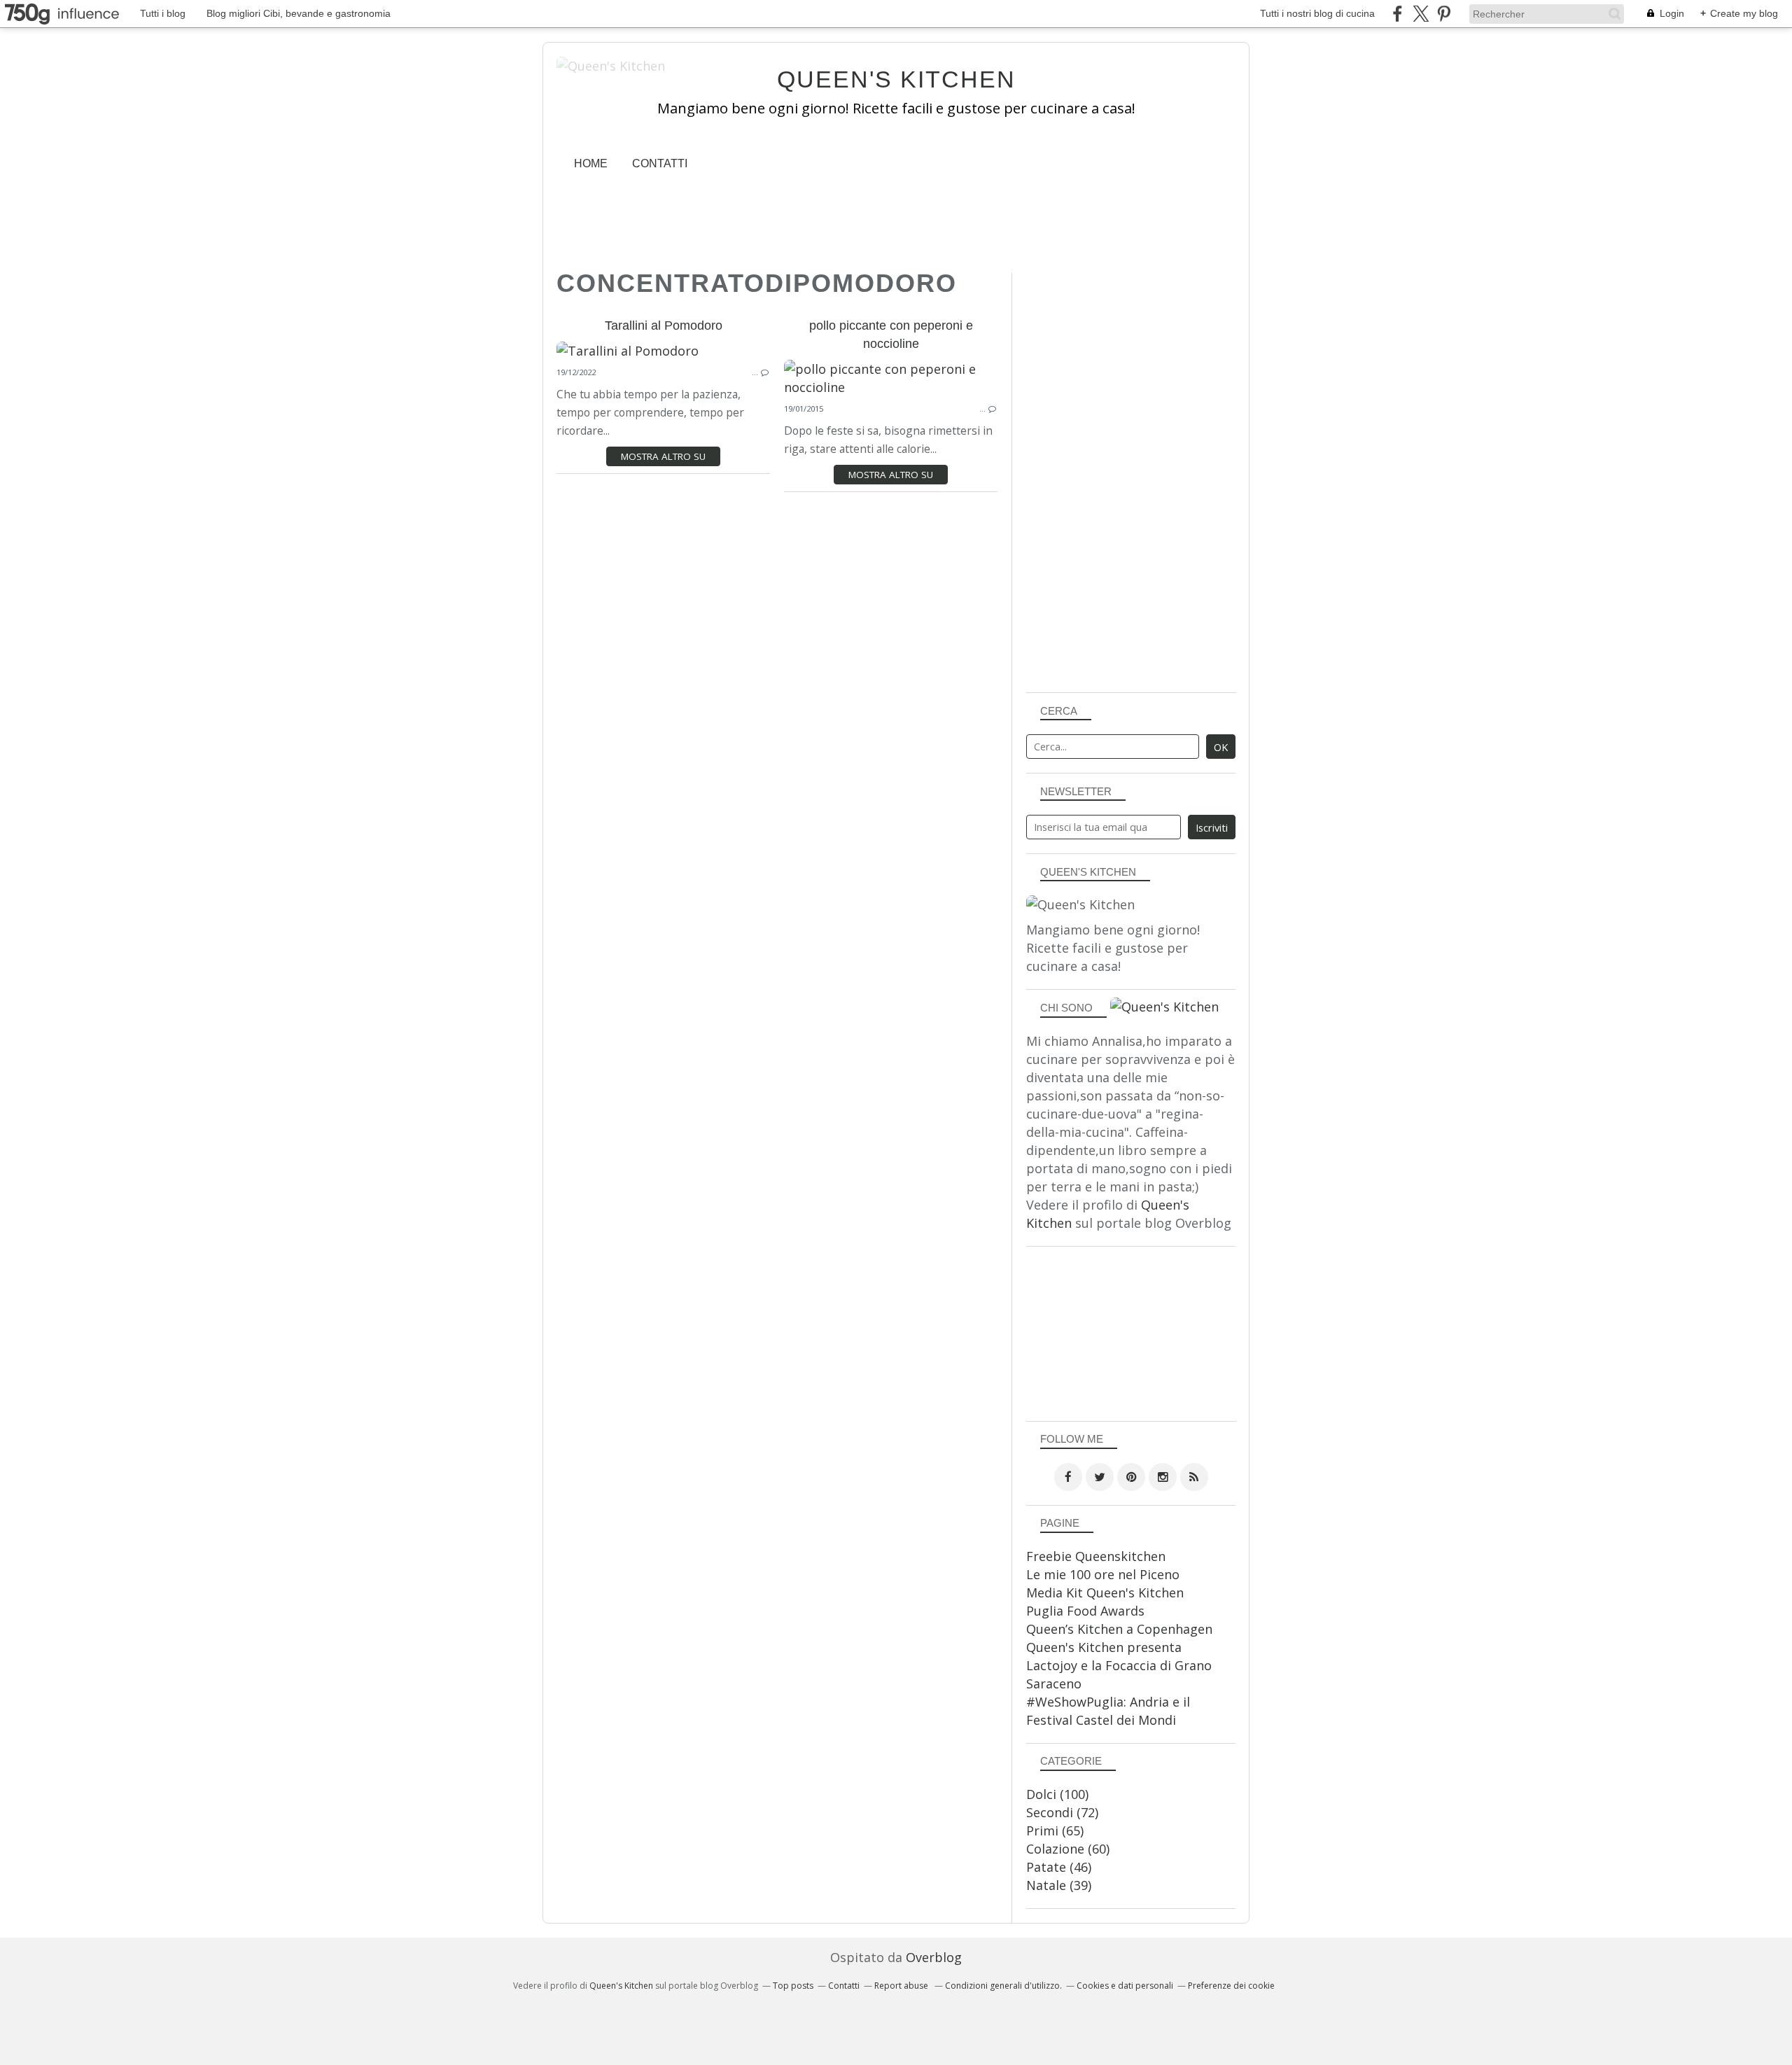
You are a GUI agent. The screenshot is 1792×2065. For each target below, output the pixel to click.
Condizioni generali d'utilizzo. (1003, 1986)
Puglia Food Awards (1085, 1611)
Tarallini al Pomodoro (664, 325)
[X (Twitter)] (1421, 14)
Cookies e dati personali (1125, 1986)
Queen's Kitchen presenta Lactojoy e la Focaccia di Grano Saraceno (1119, 1665)
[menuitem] (591, 163)
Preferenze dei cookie (1231, 1986)
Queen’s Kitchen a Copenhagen (1119, 1629)
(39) (1059, 1885)
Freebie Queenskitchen (1096, 1556)
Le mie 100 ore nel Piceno (1103, 1574)
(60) (1068, 1849)
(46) (1059, 1867)
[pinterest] (1444, 14)
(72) (1062, 1812)
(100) (1057, 1794)
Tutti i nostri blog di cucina (1317, 13)
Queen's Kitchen (896, 79)
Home (591, 163)
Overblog (934, 1957)
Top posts (793, 1986)
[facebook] (1398, 14)
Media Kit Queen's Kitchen (1105, 1592)
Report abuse (902, 1986)
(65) (1055, 1830)
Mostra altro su (663, 456)
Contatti (660, 163)
